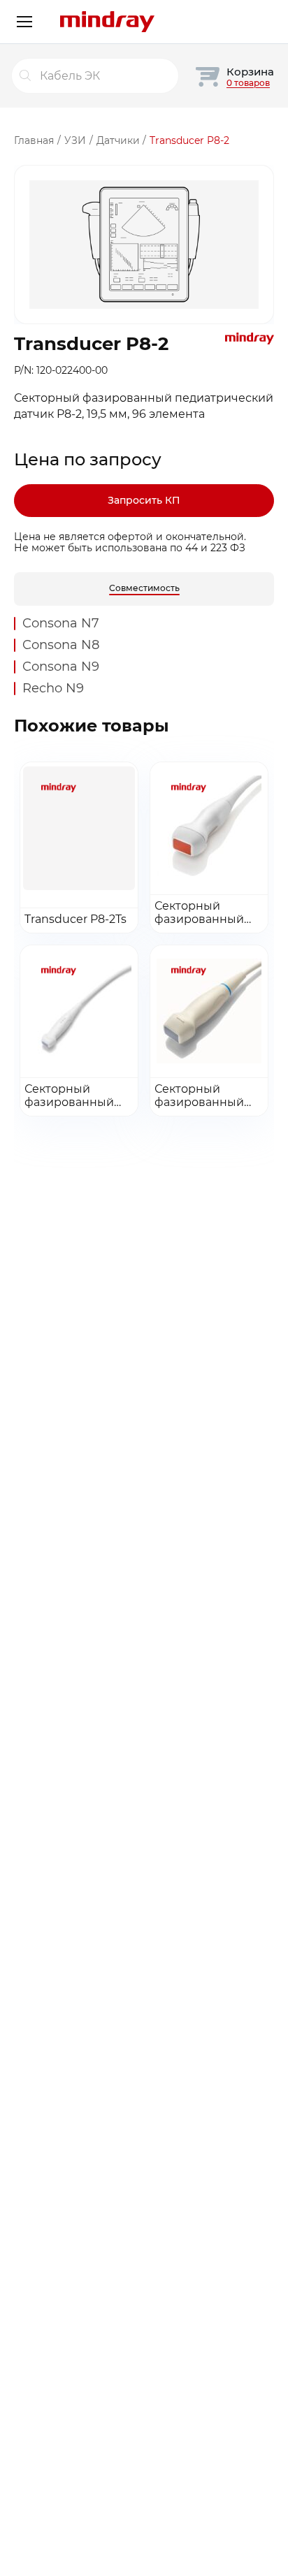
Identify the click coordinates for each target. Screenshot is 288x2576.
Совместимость (144, 588)
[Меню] (24, 22)
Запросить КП (144, 500)
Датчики (118, 140)
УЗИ (75, 140)
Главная (34, 140)
